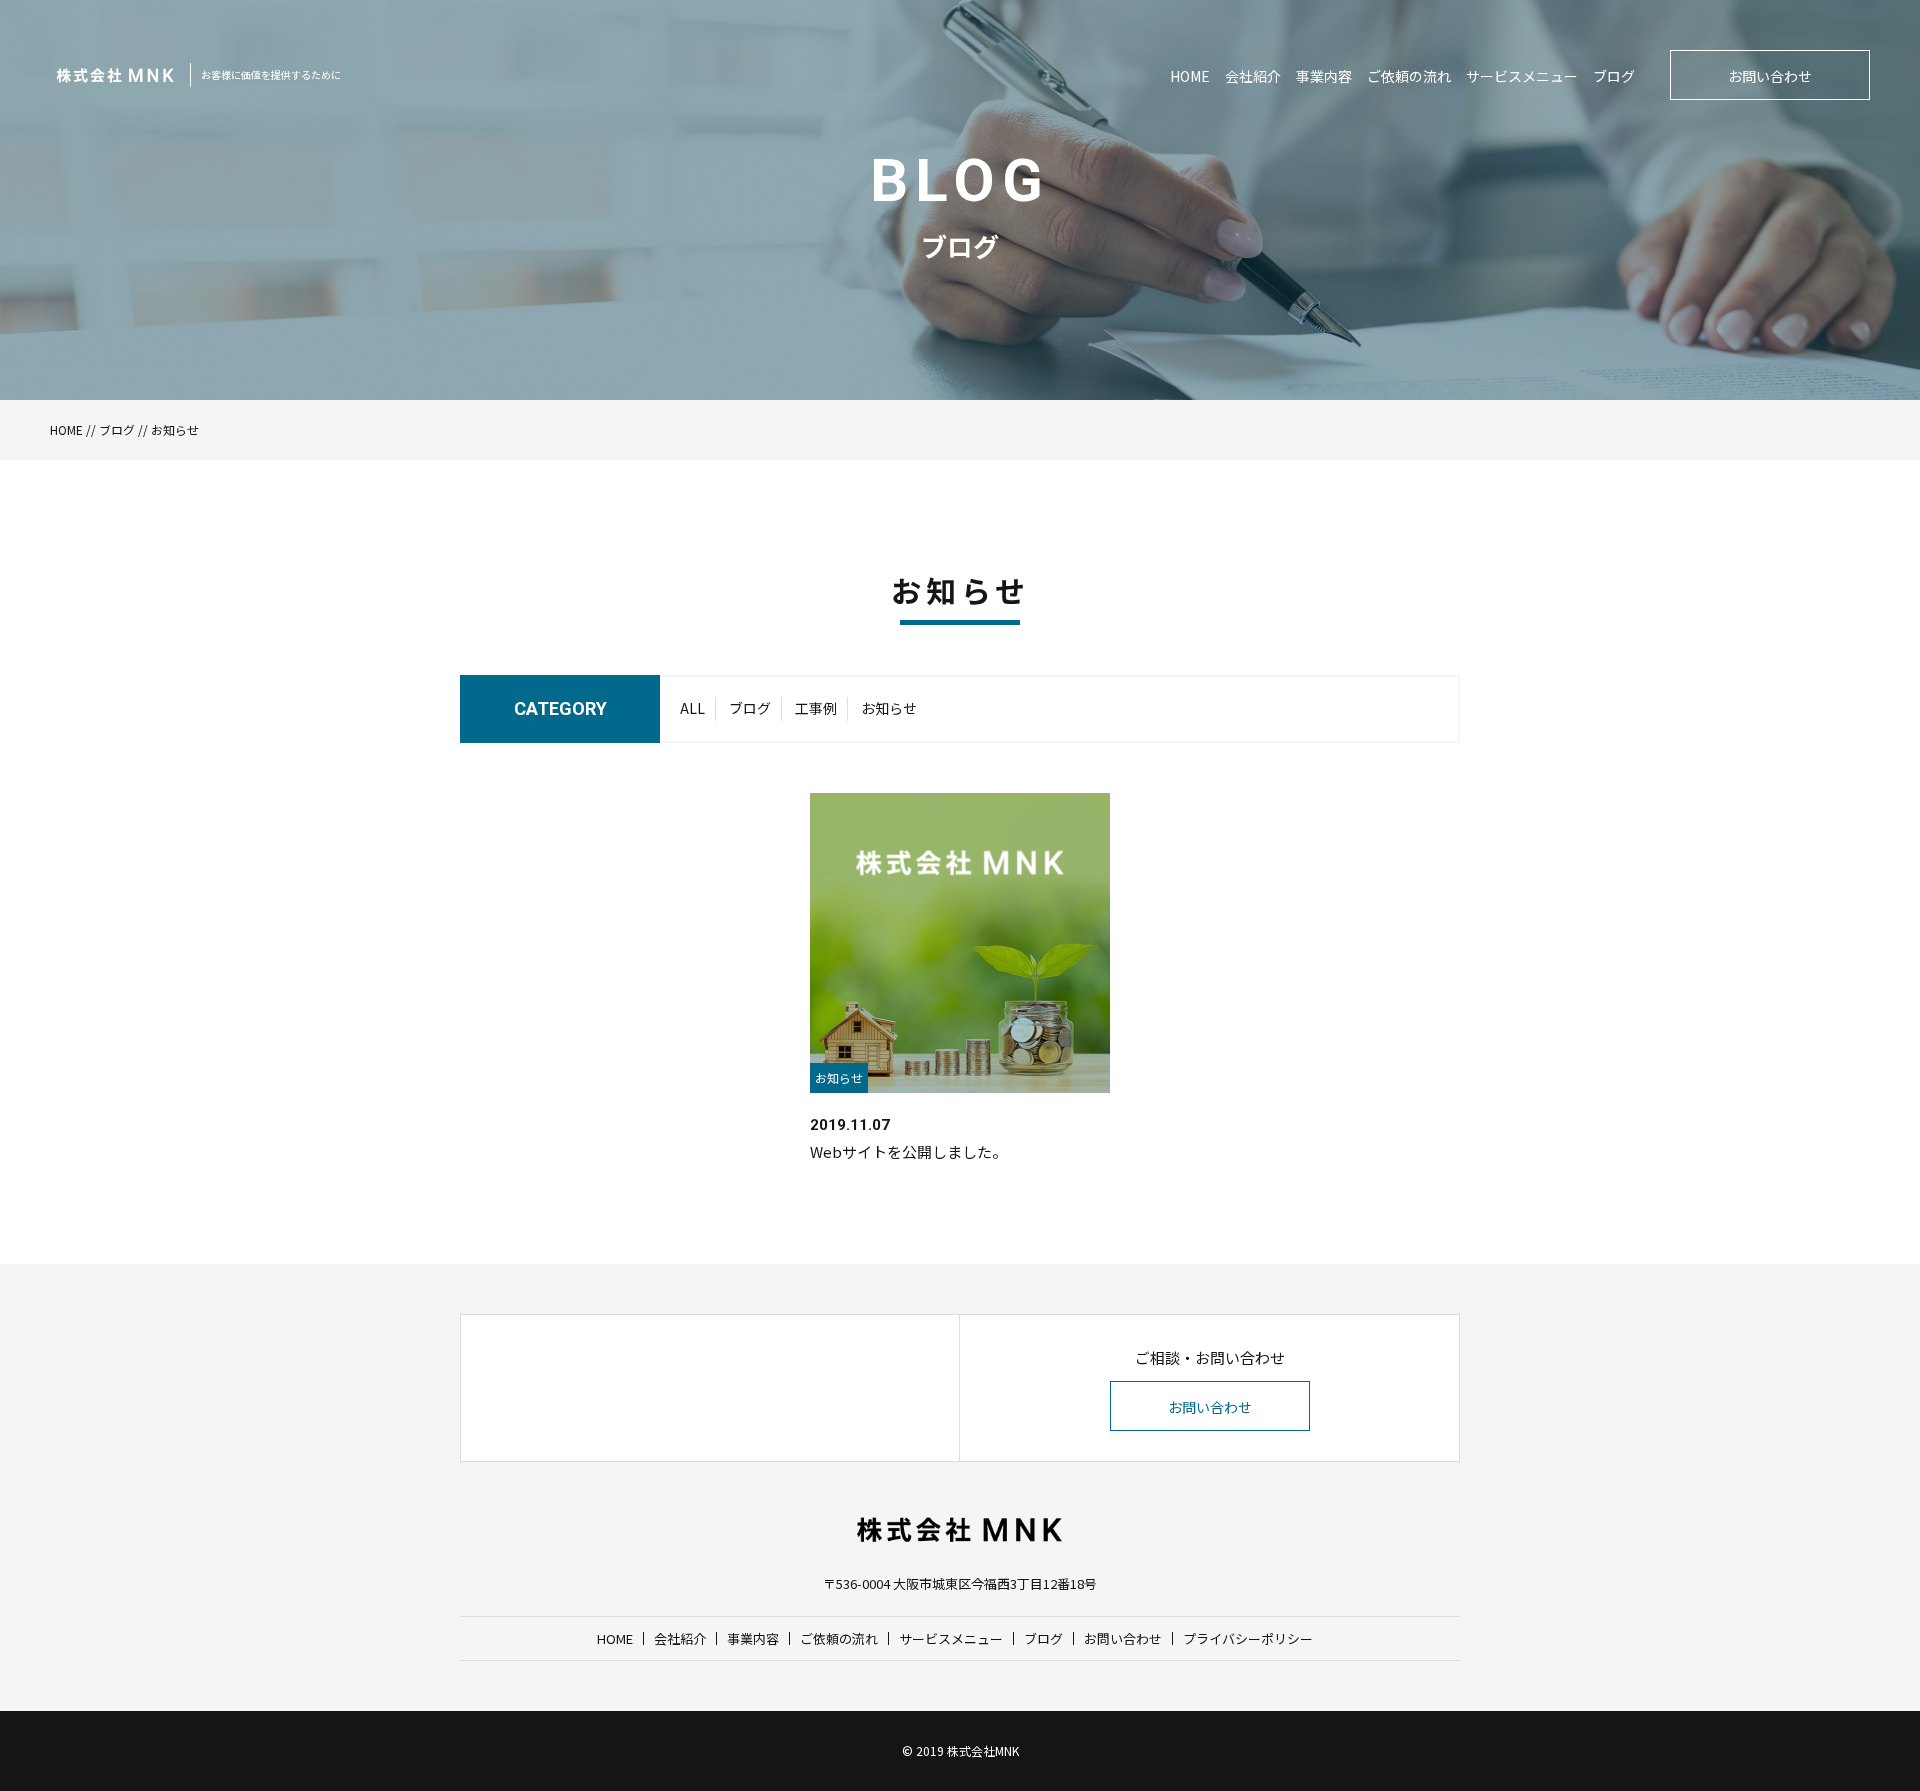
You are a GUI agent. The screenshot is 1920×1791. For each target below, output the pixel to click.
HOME (1190, 76)
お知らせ (889, 708)
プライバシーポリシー (1248, 1638)
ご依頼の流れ (1409, 76)
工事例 (816, 708)
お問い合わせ (1770, 76)
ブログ (1614, 76)
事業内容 (1324, 76)
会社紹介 (1253, 76)
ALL (692, 708)
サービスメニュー (1522, 76)
